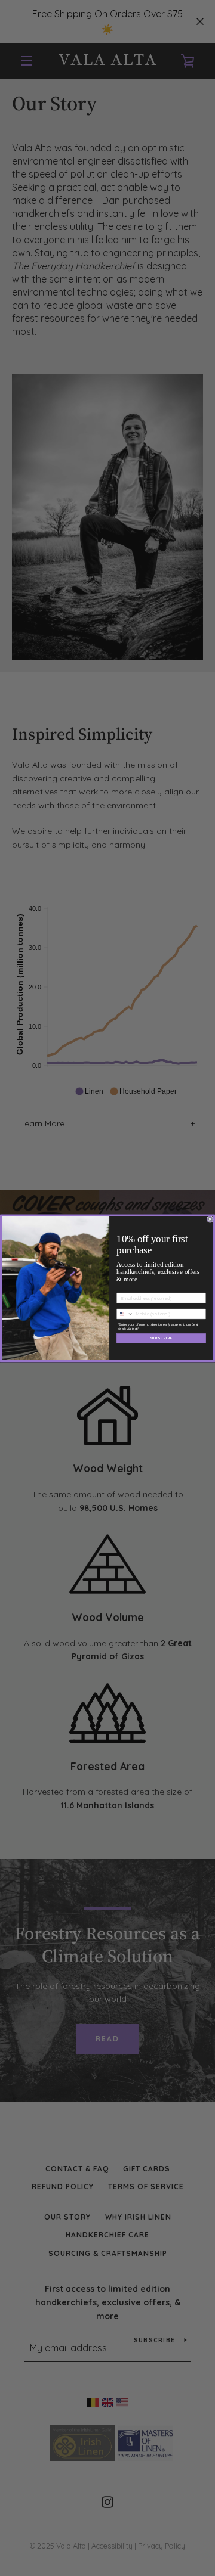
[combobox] (125, 1314)
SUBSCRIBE (162, 1338)
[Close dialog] (210, 1219)
